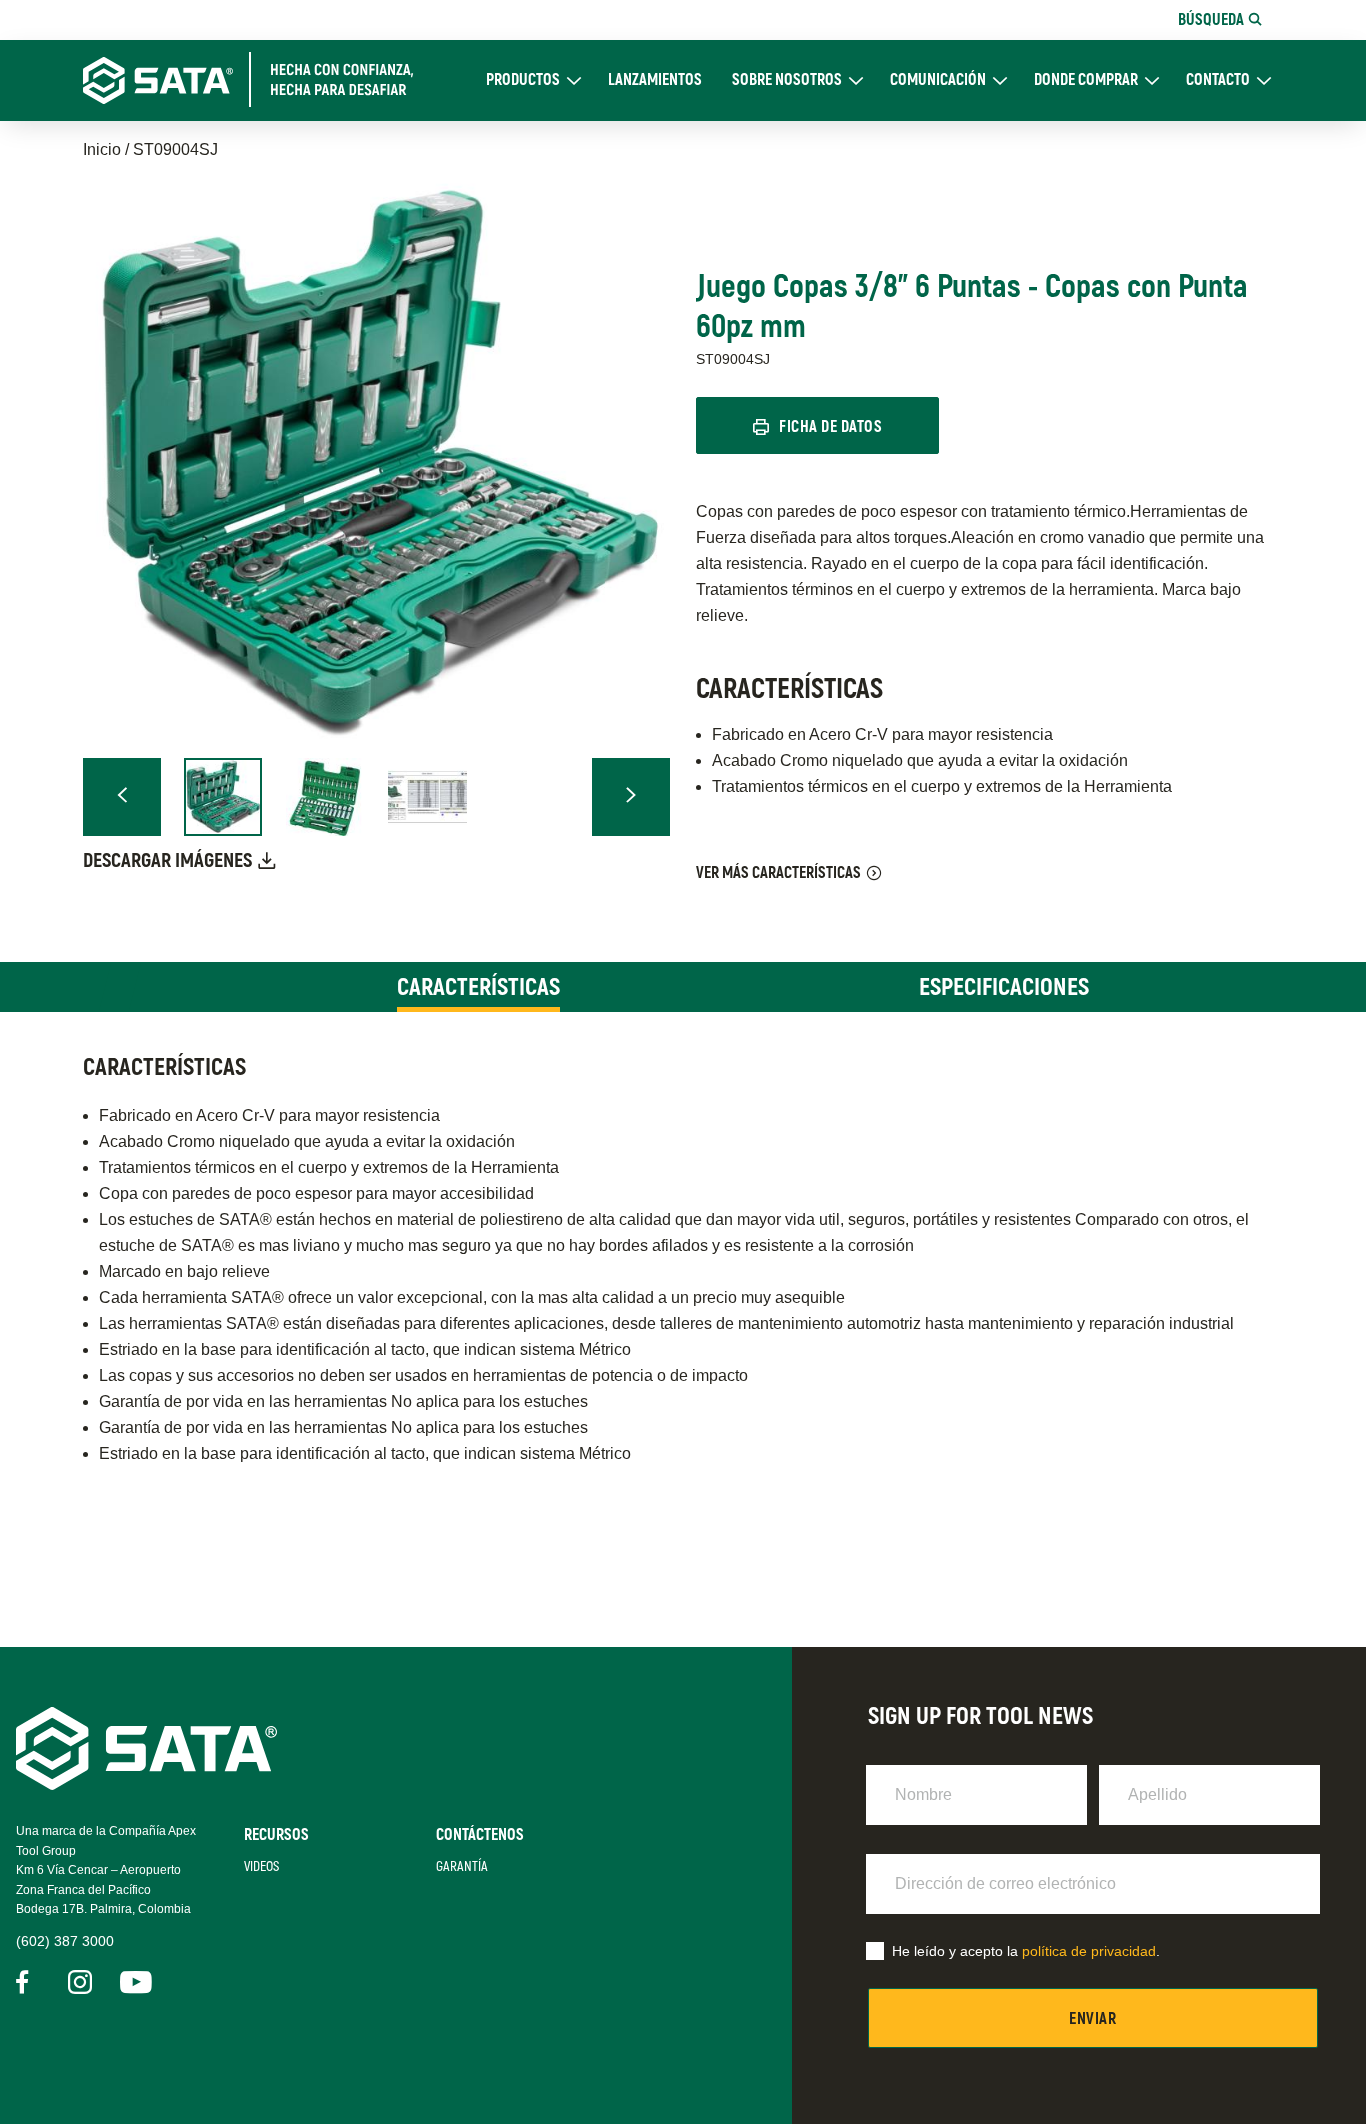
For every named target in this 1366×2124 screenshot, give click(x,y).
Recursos (276, 1835)
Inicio (102, 149)
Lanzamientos (655, 80)
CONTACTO (1218, 80)
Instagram (80, 1982)
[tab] (478, 987)
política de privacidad (1089, 1951)
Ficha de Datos (830, 427)
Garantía (462, 1866)
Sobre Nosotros (787, 80)
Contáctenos (480, 1835)
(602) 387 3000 (65, 1941)
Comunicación (938, 80)
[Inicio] (259, 80)
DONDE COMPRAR (1086, 80)
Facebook (28, 1982)
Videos (261, 1866)
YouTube (132, 1982)
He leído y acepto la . (1026, 1951)
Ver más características (778, 873)
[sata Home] (146, 1784)
